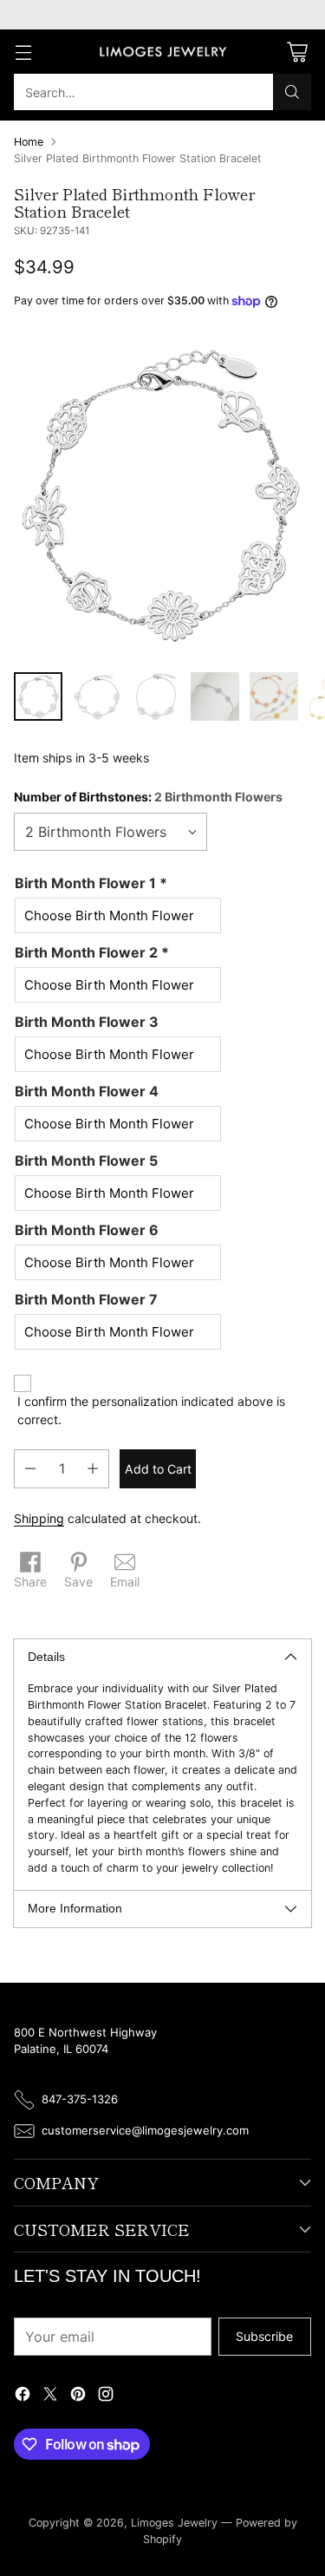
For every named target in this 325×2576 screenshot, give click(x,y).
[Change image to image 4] (215, 696)
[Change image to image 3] (156, 696)
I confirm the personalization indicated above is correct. (151, 1410)
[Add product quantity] (93, 1469)
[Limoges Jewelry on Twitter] (50, 2396)
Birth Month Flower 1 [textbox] (91, 883)
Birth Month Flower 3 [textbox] (87, 1022)
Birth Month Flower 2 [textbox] (92, 952)
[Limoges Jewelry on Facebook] (23, 2396)
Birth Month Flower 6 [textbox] (87, 1230)
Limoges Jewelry (174, 2523)
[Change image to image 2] (97, 696)
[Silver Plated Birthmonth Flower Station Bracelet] (162, 496)
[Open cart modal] (297, 52)
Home (29, 142)
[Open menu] (23, 52)
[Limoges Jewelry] (163, 52)
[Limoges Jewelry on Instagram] (106, 2396)
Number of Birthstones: (148, 797)
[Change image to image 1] (38, 696)
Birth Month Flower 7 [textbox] (86, 1299)
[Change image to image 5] (274, 696)
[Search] (292, 92)
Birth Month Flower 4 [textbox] (87, 1091)
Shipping (39, 1518)
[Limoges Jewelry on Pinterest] (78, 2396)
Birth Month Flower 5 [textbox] (86, 1161)
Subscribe (264, 2336)
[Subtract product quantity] (30, 1469)
